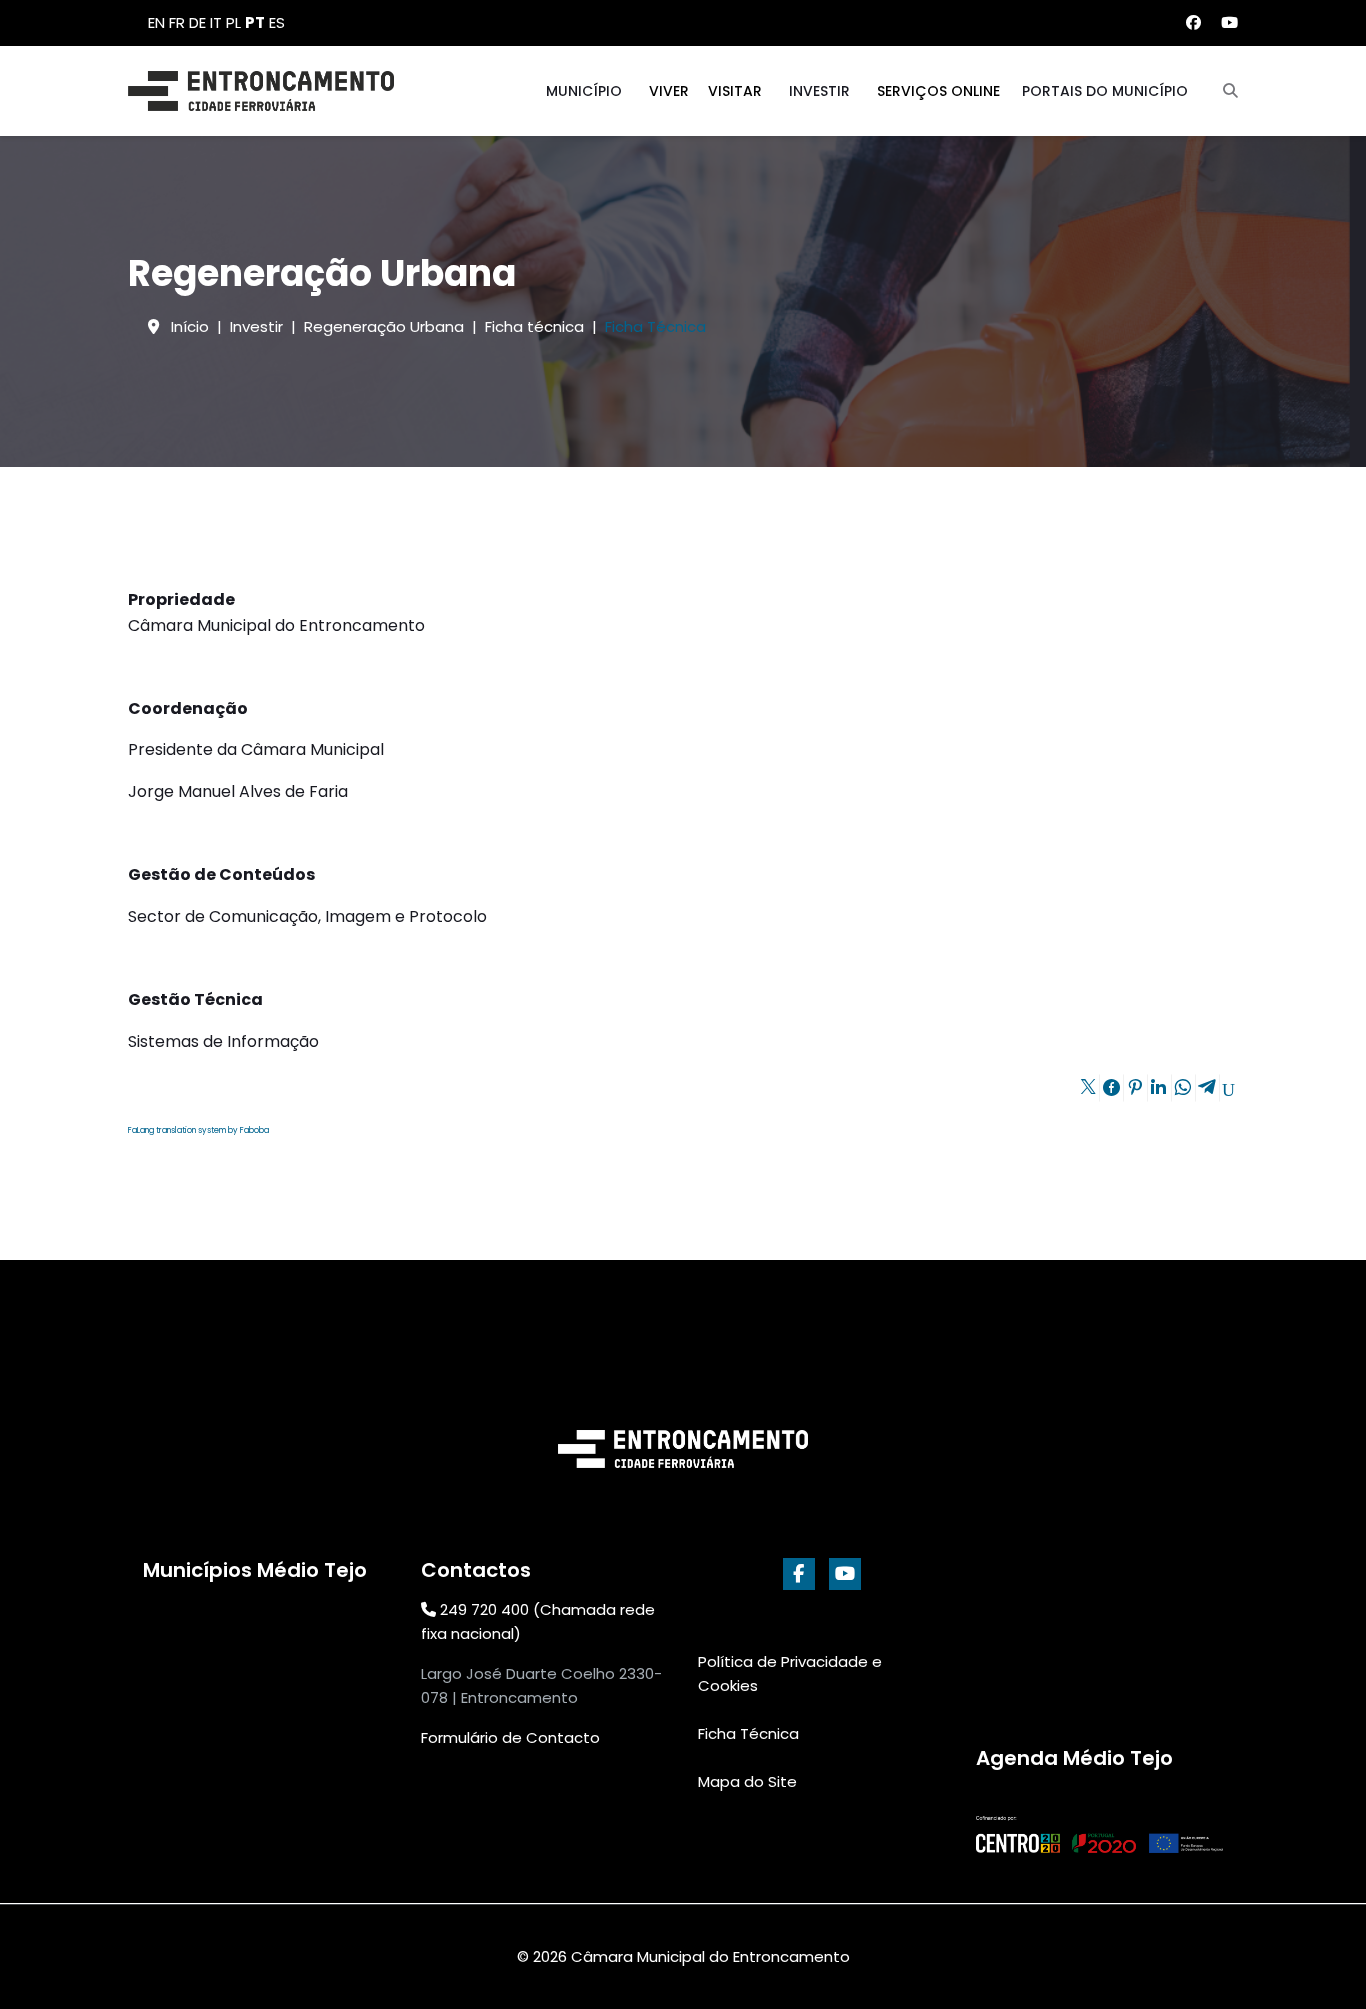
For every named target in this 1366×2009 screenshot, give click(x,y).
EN (156, 22)
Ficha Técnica (748, 1733)
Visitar (735, 91)
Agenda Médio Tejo (1074, 1758)
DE (197, 22)
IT (216, 22)
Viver (669, 91)
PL (233, 22)
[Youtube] (1229, 22)
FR (177, 22)
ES (277, 22)
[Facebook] (1193, 22)
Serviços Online (938, 91)
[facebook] (799, 1574)
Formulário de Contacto (510, 1737)
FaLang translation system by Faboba (198, 1130)
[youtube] (845, 1574)
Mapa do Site (747, 1781)
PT (255, 22)
